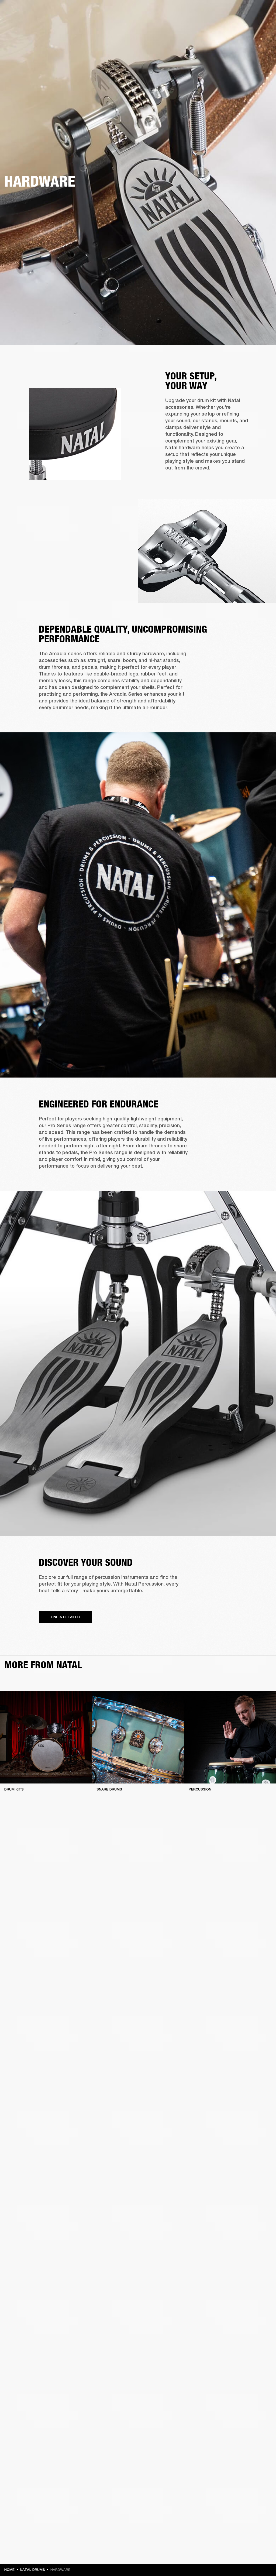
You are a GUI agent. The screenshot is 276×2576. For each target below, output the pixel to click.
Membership (200, 11)
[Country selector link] (262, 11)
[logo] (22, 22)
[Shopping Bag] (254, 25)
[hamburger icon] (262, 25)
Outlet (249, 11)
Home (9, 2570)
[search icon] (236, 25)
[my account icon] (245, 25)
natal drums (32, 2570)
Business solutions (170, 11)
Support (221, 25)
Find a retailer (226, 11)
